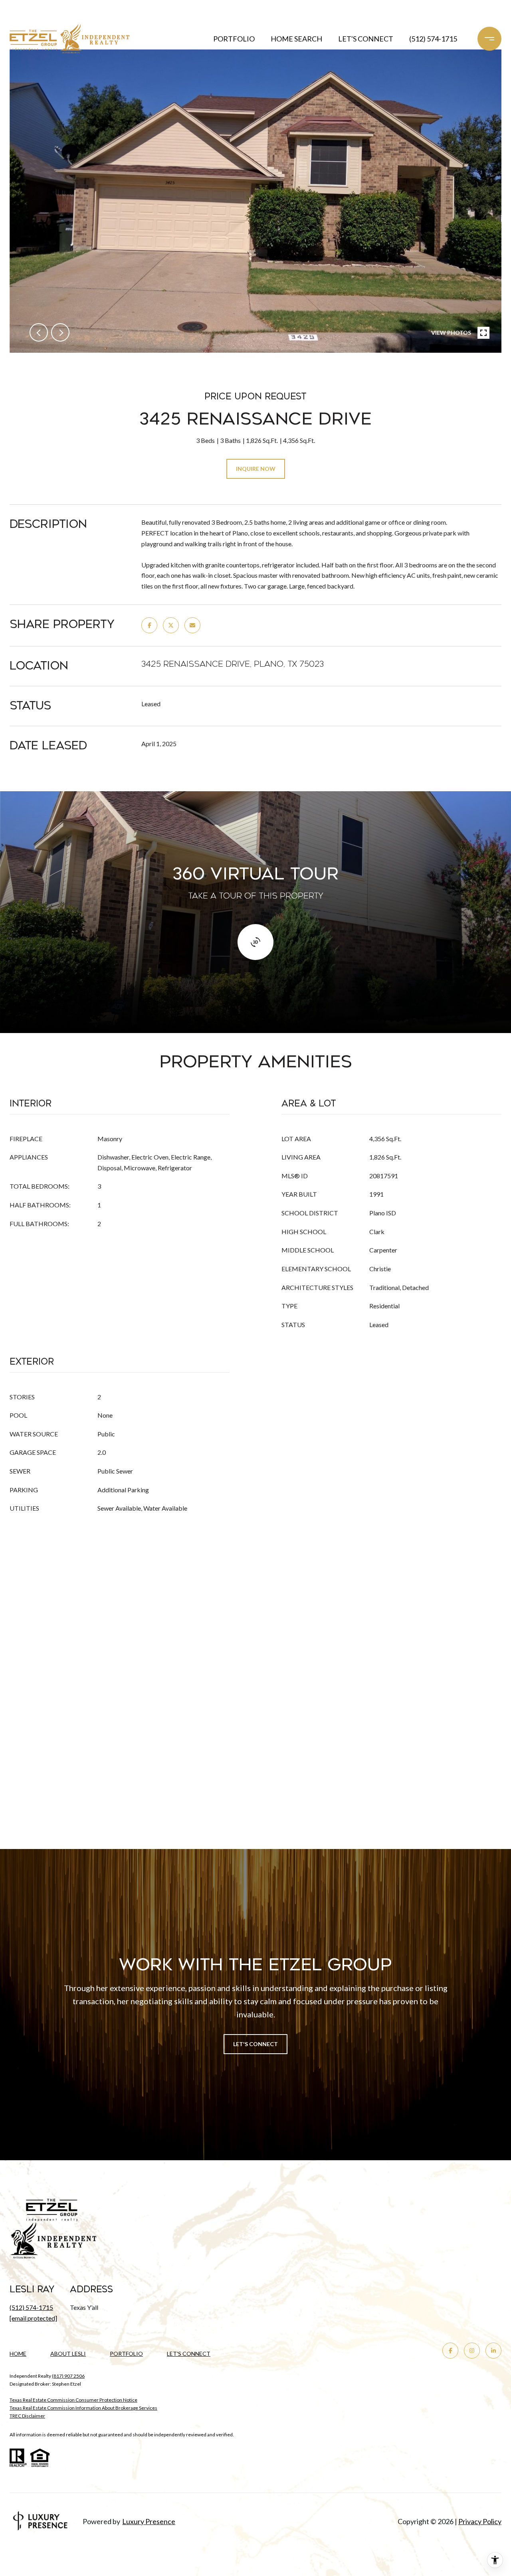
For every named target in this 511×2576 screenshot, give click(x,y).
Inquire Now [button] (256, 469)
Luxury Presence (149, 2521)
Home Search (296, 39)
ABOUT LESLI (68, 2354)
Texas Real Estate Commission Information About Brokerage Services (83, 2408)
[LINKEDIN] (493, 2351)
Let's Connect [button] (255, 2044)
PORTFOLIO (126, 2354)
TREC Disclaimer (27, 2416)
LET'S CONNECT (189, 2354)
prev (39, 332)
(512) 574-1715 (433, 39)
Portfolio (234, 39)
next (60, 332)
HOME (18, 2354)
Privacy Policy (480, 2521)
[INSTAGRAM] (472, 2351)
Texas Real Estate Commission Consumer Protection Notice (73, 2400)
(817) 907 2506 (68, 2376)
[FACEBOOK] (450, 2351)
